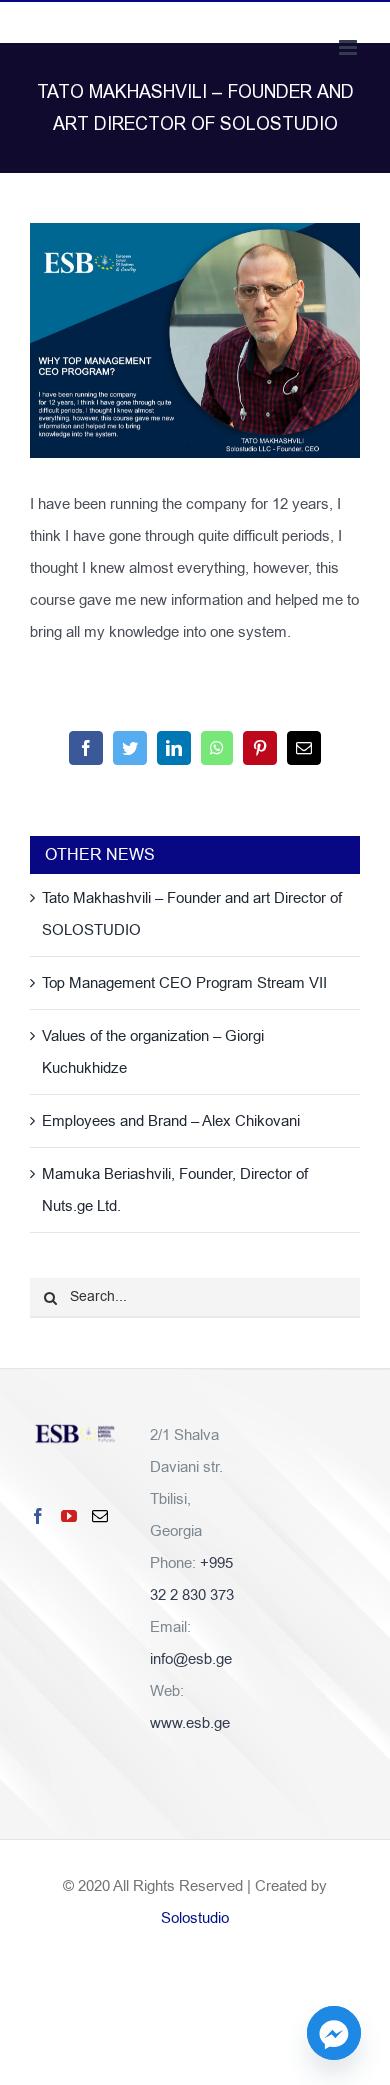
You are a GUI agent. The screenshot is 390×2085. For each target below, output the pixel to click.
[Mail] (100, 1516)
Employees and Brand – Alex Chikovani (171, 1121)
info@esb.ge (191, 1659)
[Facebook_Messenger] (334, 2033)
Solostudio (195, 1918)
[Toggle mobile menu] (349, 47)
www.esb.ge (190, 1723)
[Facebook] (38, 1516)
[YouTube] (69, 1516)
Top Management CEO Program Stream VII (184, 983)
